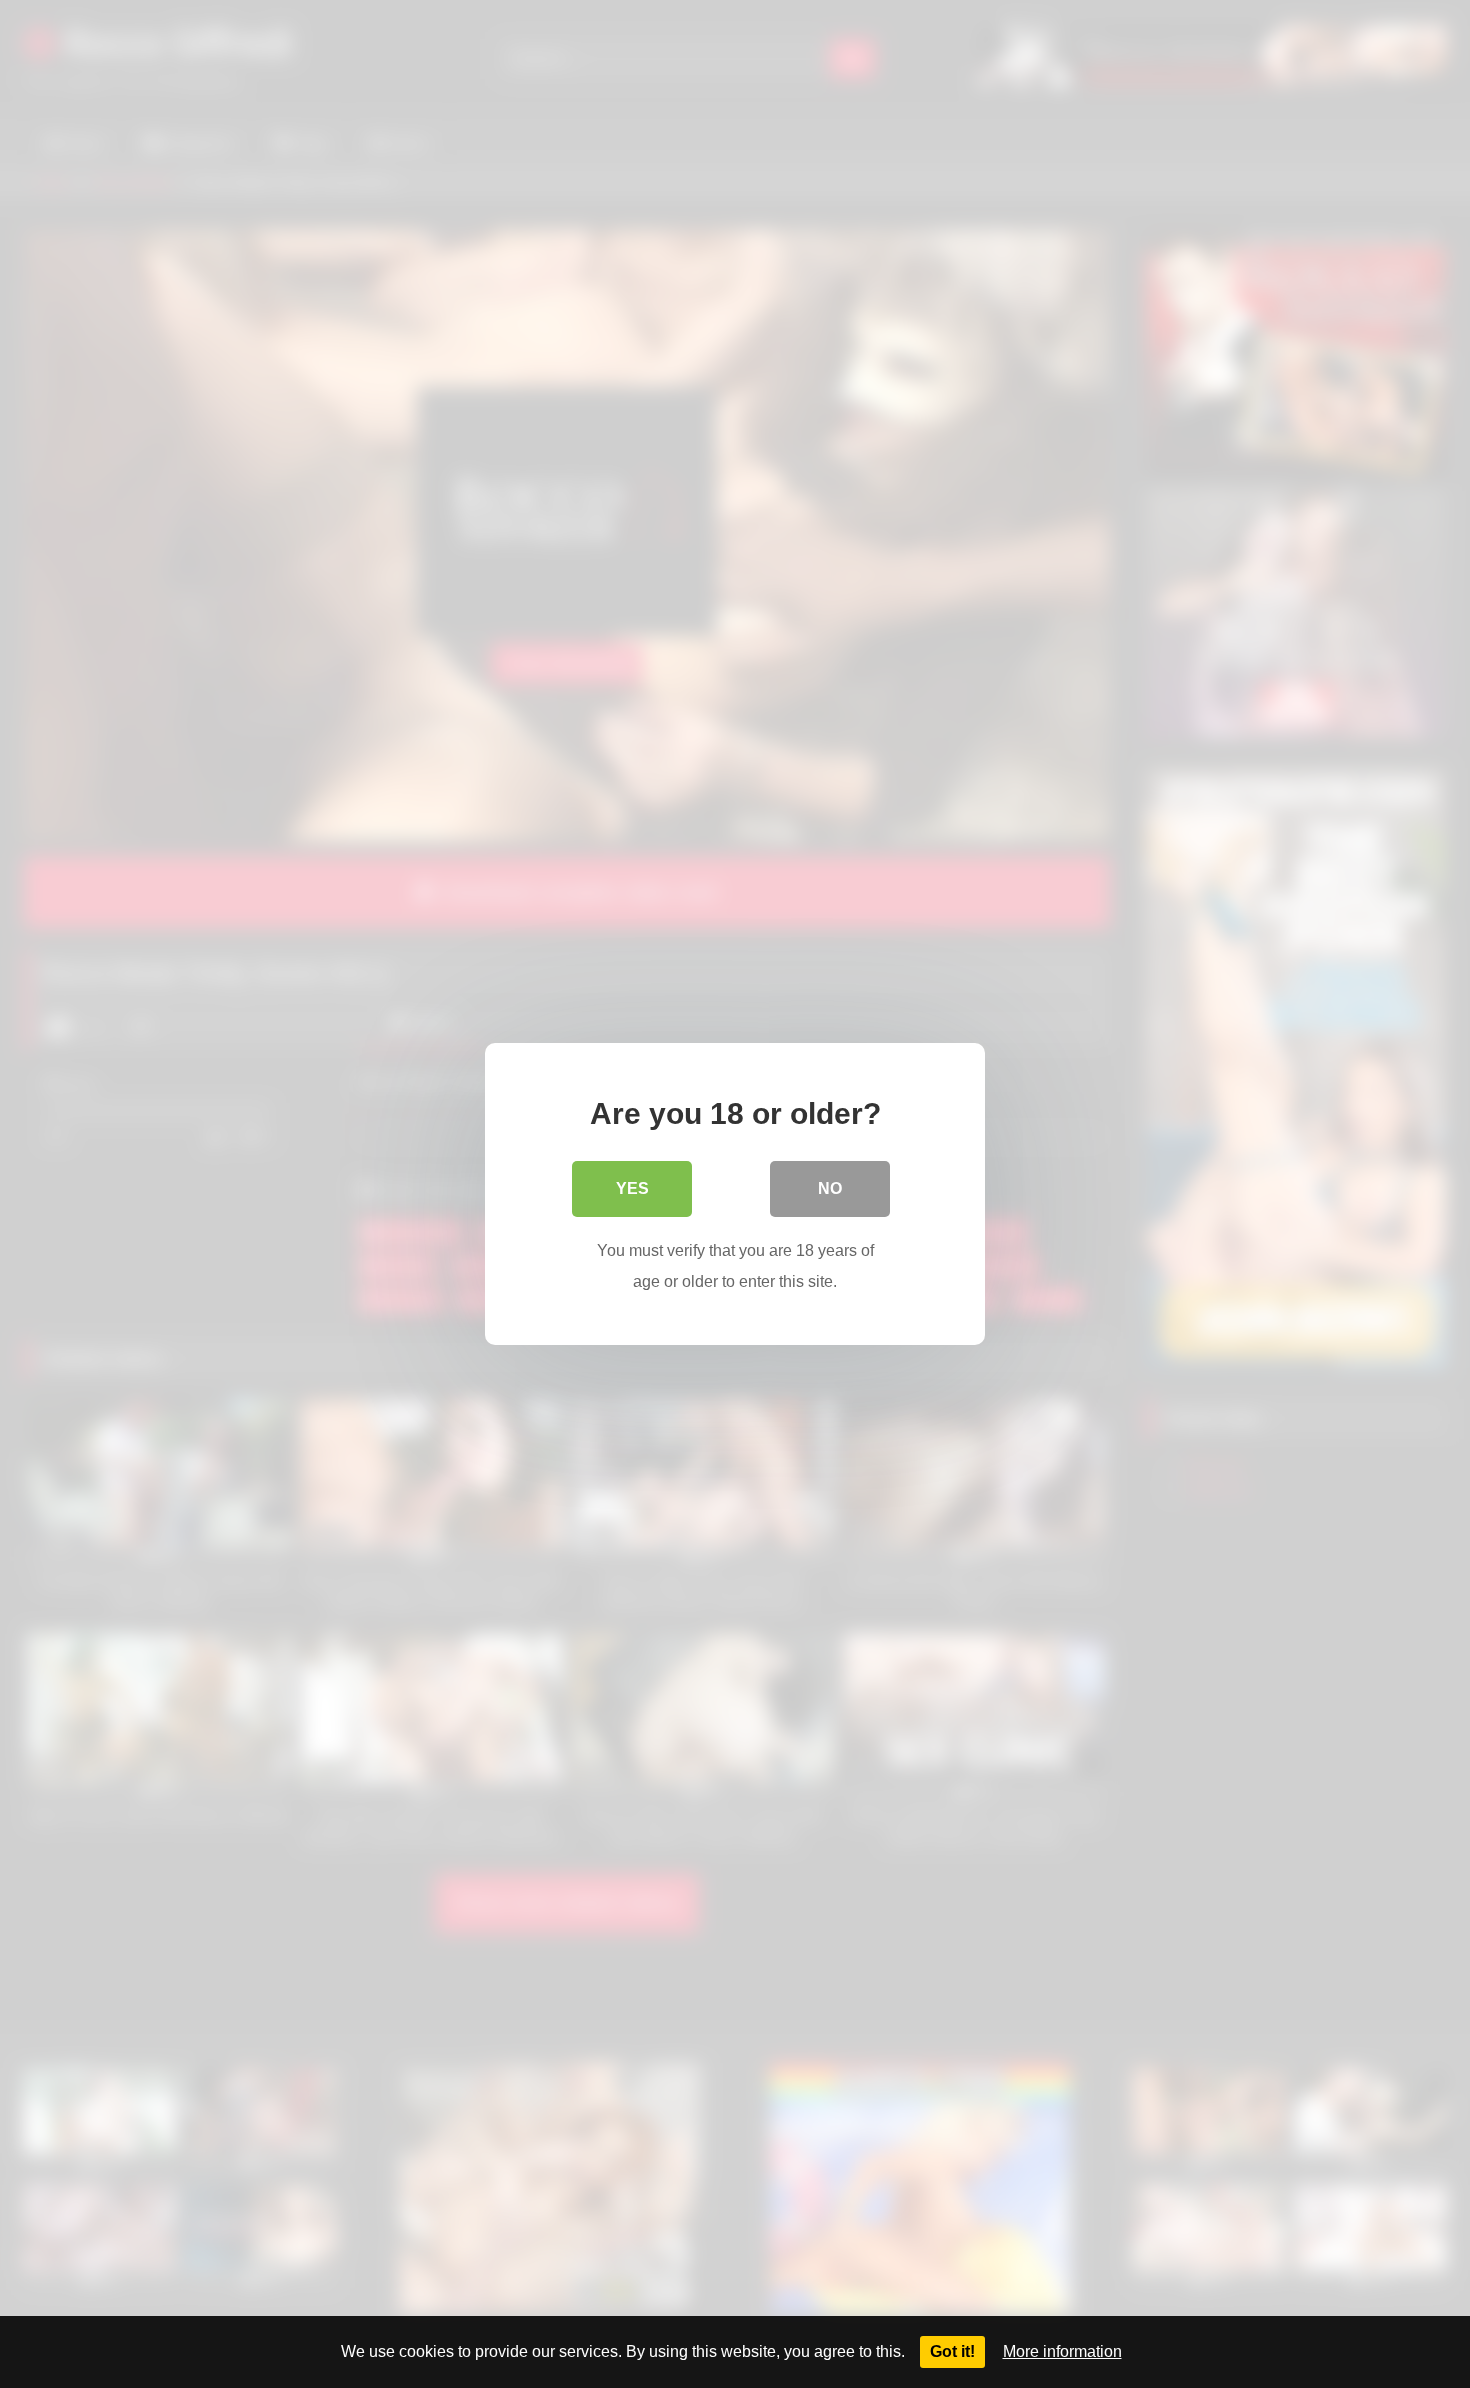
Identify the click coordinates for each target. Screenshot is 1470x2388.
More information (1062, 2351)
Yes (632, 1188)
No (830, 1188)
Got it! (952, 2351)
